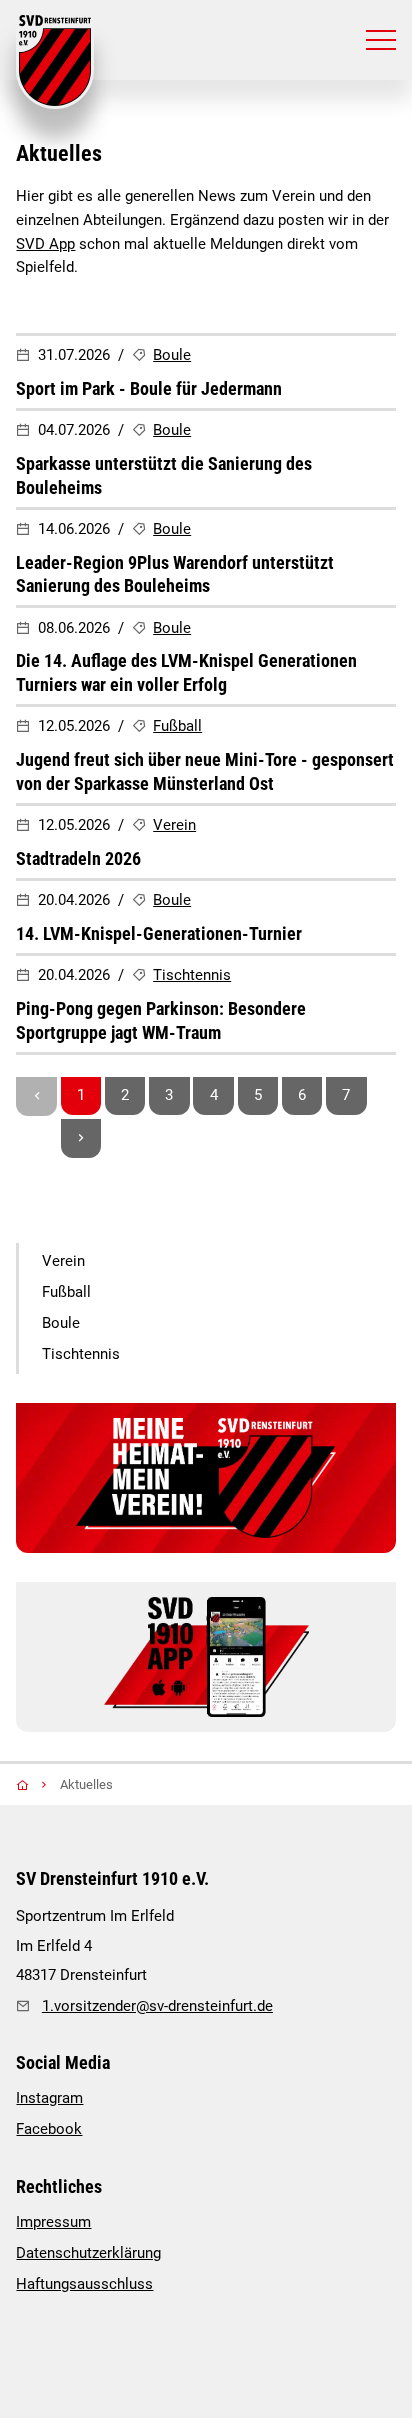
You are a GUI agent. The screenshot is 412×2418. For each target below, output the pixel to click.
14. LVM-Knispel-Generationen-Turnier (159, 933)
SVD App (45, 244)
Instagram (49, 2098)
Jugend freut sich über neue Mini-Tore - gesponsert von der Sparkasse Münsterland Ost (205, 771)
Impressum (53, 2222)
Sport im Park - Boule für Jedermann (149, 388)
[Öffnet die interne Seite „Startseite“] (36, 1785)
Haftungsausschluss (84, 2284)
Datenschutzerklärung (88, 2253)
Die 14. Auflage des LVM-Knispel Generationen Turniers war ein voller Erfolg (186, 672)
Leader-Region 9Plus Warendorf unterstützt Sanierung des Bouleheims (175, 574)
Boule (172, 355)
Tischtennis (192, 975)
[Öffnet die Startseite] (55, 62)
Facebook (49, 2129)
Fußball (177, 726)
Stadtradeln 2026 (78, 858)
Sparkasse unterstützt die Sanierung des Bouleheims (164, 475)
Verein (174, 825)
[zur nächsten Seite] (81, 1138)
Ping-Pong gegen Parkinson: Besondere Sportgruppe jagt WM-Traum (161, 1020)
